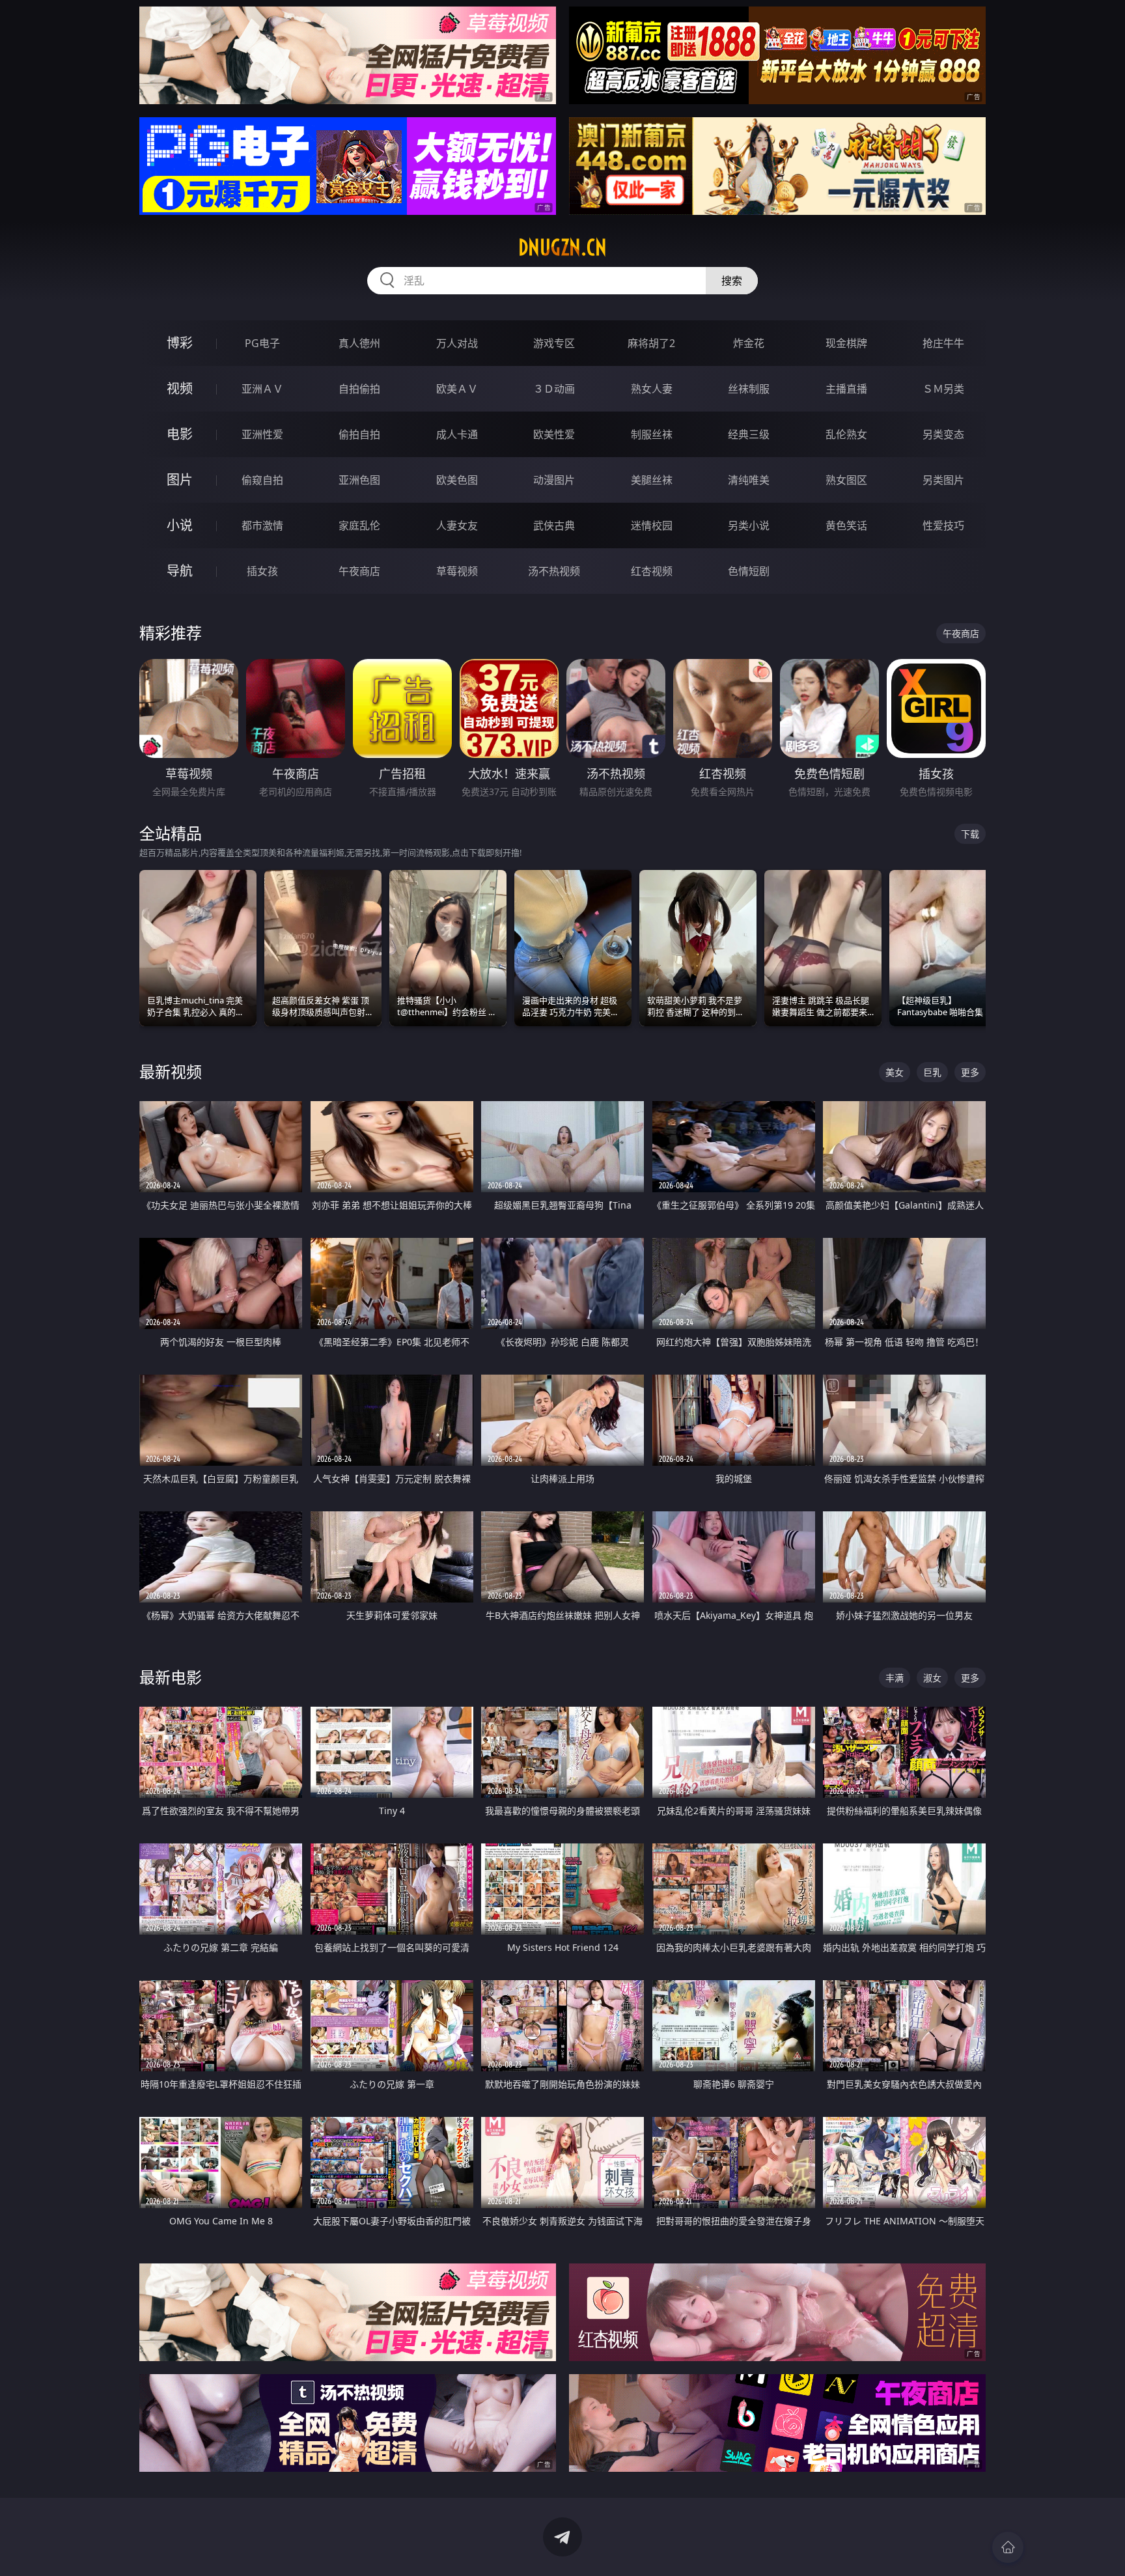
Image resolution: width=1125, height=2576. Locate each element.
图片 (180, 480)
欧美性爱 (554, 434)
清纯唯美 (749, 480)
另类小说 (749, 525)
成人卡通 (457, 434)
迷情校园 (652, 525)
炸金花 (749, 343)
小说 (180, 525)
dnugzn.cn (562, 247)
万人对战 (457, 343)
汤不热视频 (554, 571)
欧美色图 (457, 480)
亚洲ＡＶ (262, 389)
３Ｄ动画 (554, 389)
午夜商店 (359, 571)
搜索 (732, 281)
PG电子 (262, 343)
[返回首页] (1008, 2547)
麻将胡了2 (651, 343)
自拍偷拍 (359, 389)
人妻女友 (457, 525)
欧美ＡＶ (457, 389)
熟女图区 (846, 480)
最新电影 (171, 1677)
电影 (180, 434)
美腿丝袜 (652, 480)
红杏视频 (652, 571)
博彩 (180, 343)
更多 (970, 1072)
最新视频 (171, 1071)
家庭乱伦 (359, 525)
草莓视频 (457, 571)
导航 (180, 571)
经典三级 (749, 434)
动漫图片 (554, 480)
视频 (180, 388)
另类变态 (943, 434)
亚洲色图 (359, 480)
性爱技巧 (943, 525)
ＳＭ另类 (943, 389)
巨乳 (932, 1072)
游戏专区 (554, 343)
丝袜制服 (749, 389)
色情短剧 (749, 571)
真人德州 (359, 343)
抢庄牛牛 (943, 343)
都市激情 (262, 525)
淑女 (932, 1678)
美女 (895, 1072)
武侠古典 (554, 525)
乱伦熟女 (846, 434)
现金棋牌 (846, 343)
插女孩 (262, 571)
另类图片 (943, 480)
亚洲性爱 (262, 434)
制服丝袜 (652, 434)
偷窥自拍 (262, 480)
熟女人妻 (652, 389)
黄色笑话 (846, 525)
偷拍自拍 (359, 434)
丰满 (895, 1678)
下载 (970, 834)
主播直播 (846, 389)
